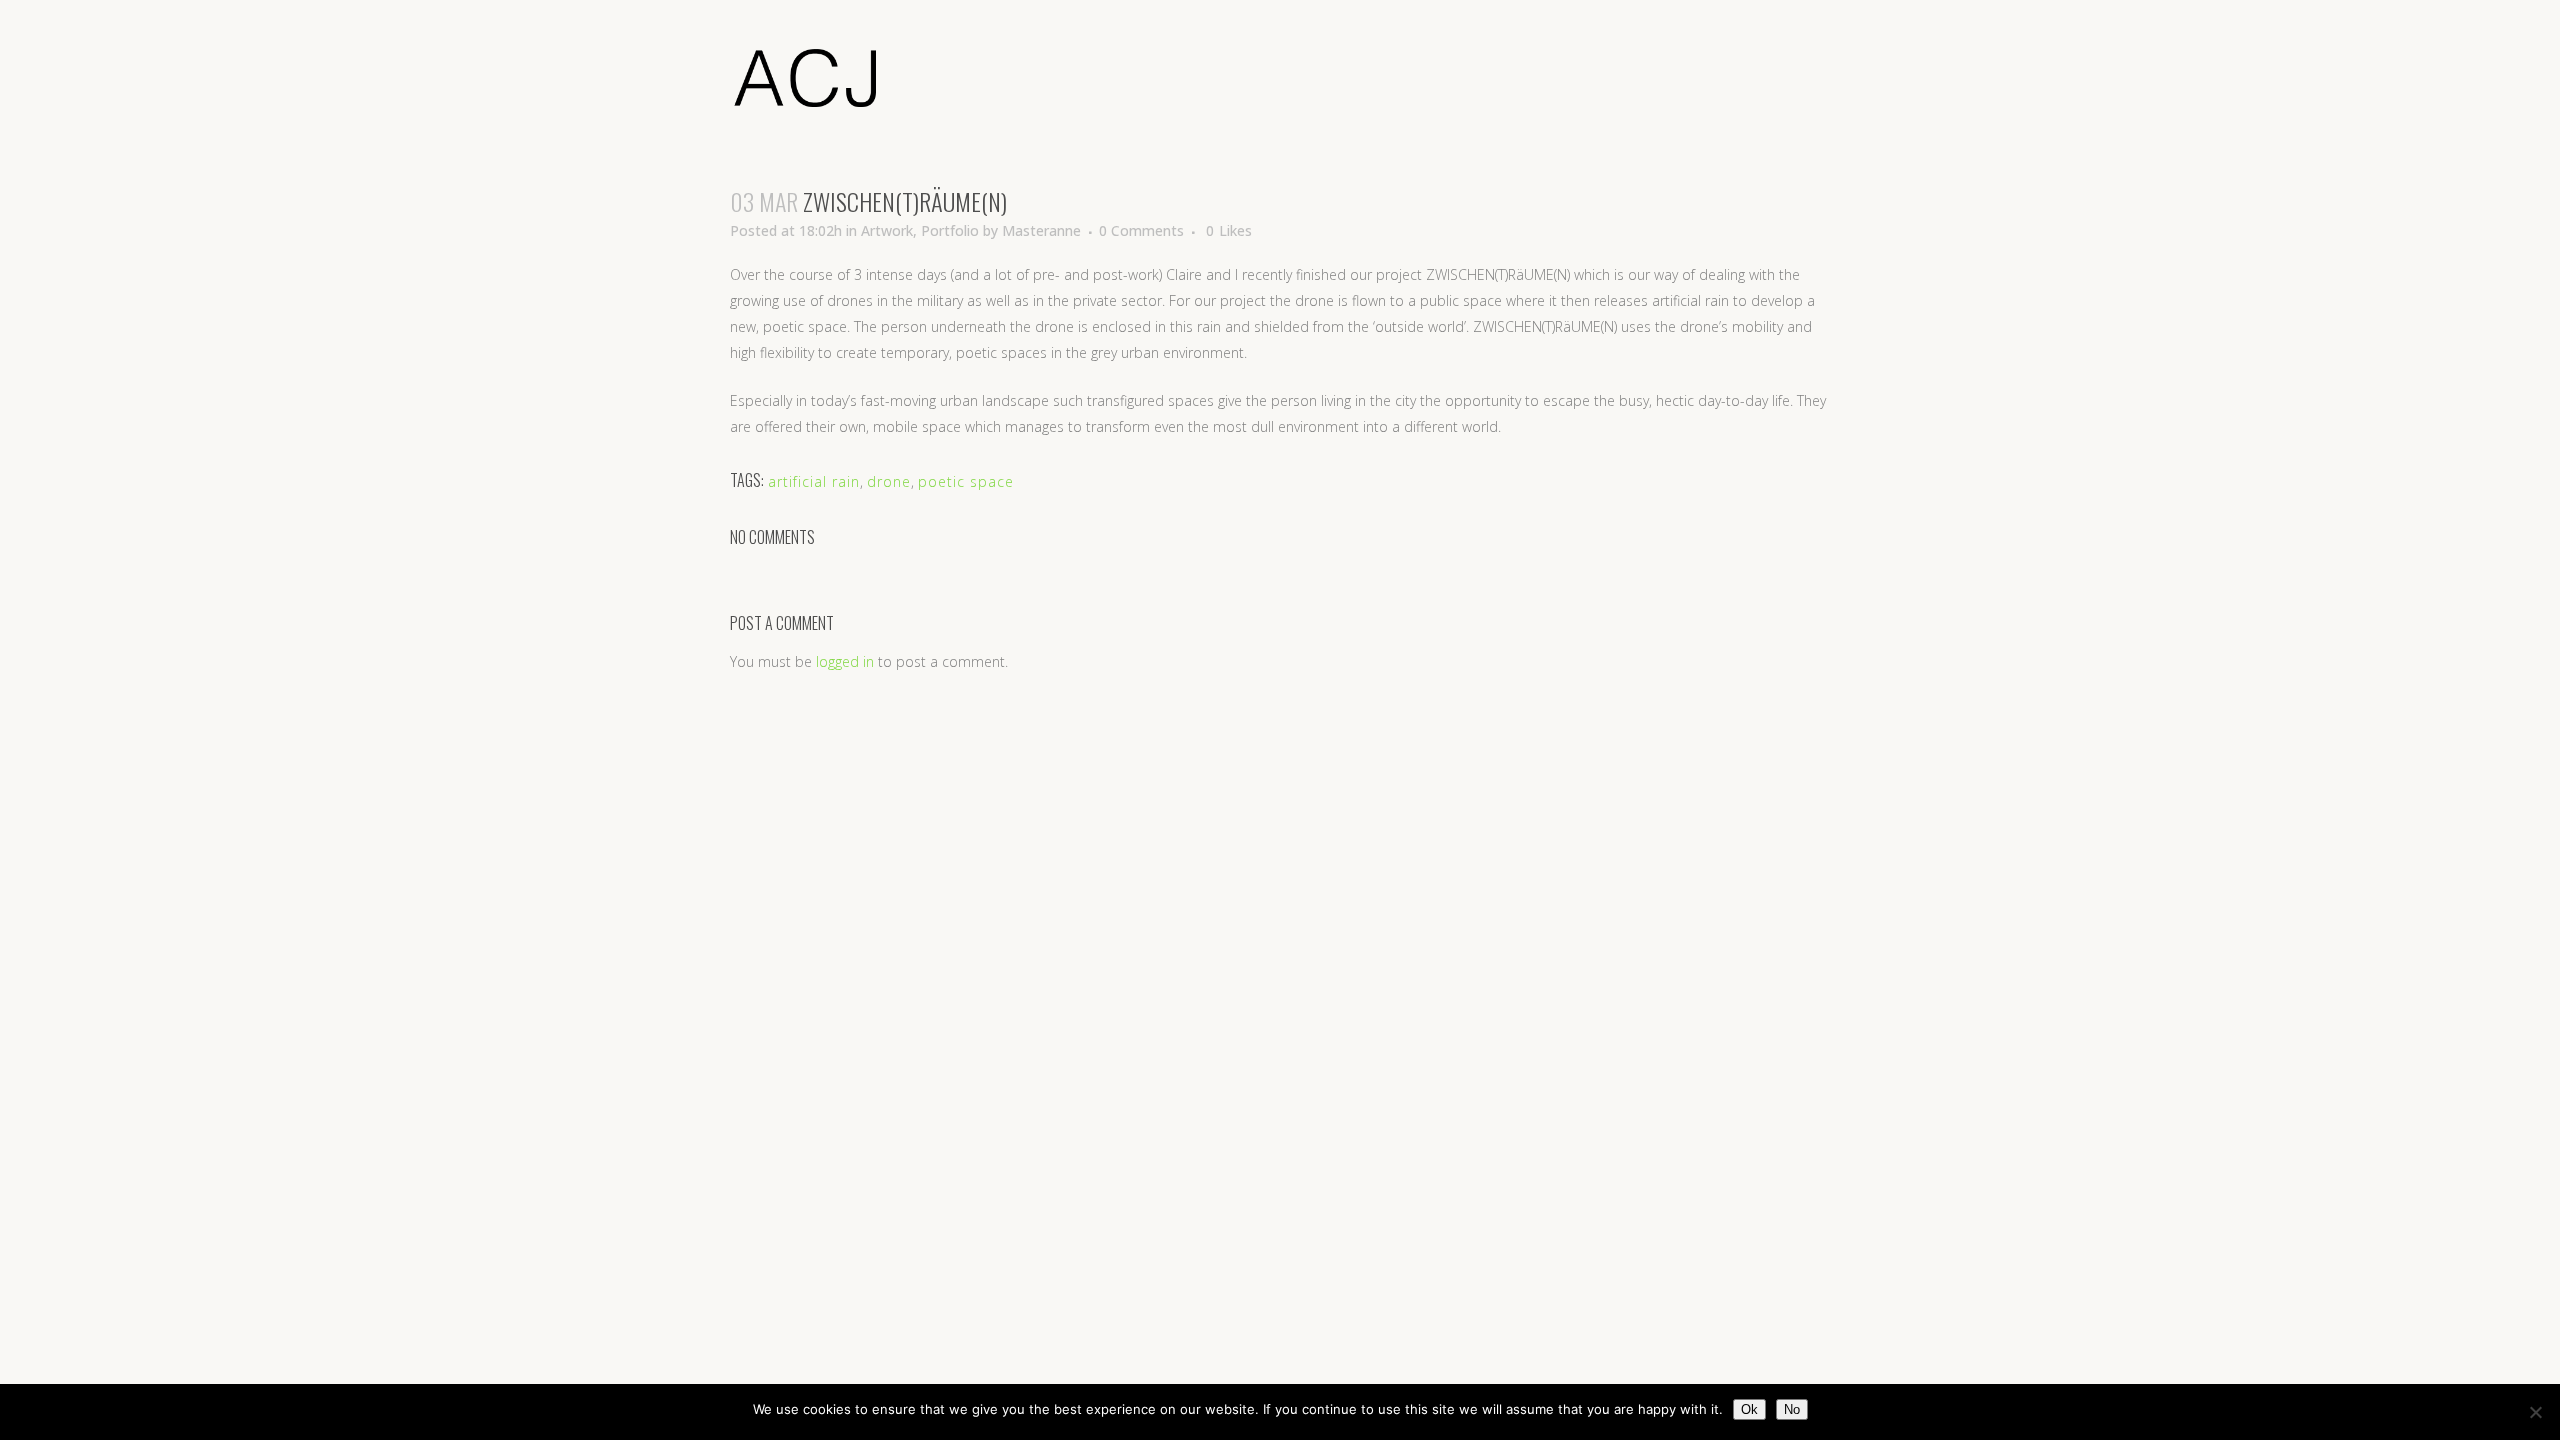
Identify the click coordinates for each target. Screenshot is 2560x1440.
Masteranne (1041, 230)
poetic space (966, 481)
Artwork (887, 230)
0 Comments (1141, 230)
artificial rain (814, 481)
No (1792, 1409)
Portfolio (950, 230)
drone (889, 481)
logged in (845, 661)
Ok (1749, 1409)
